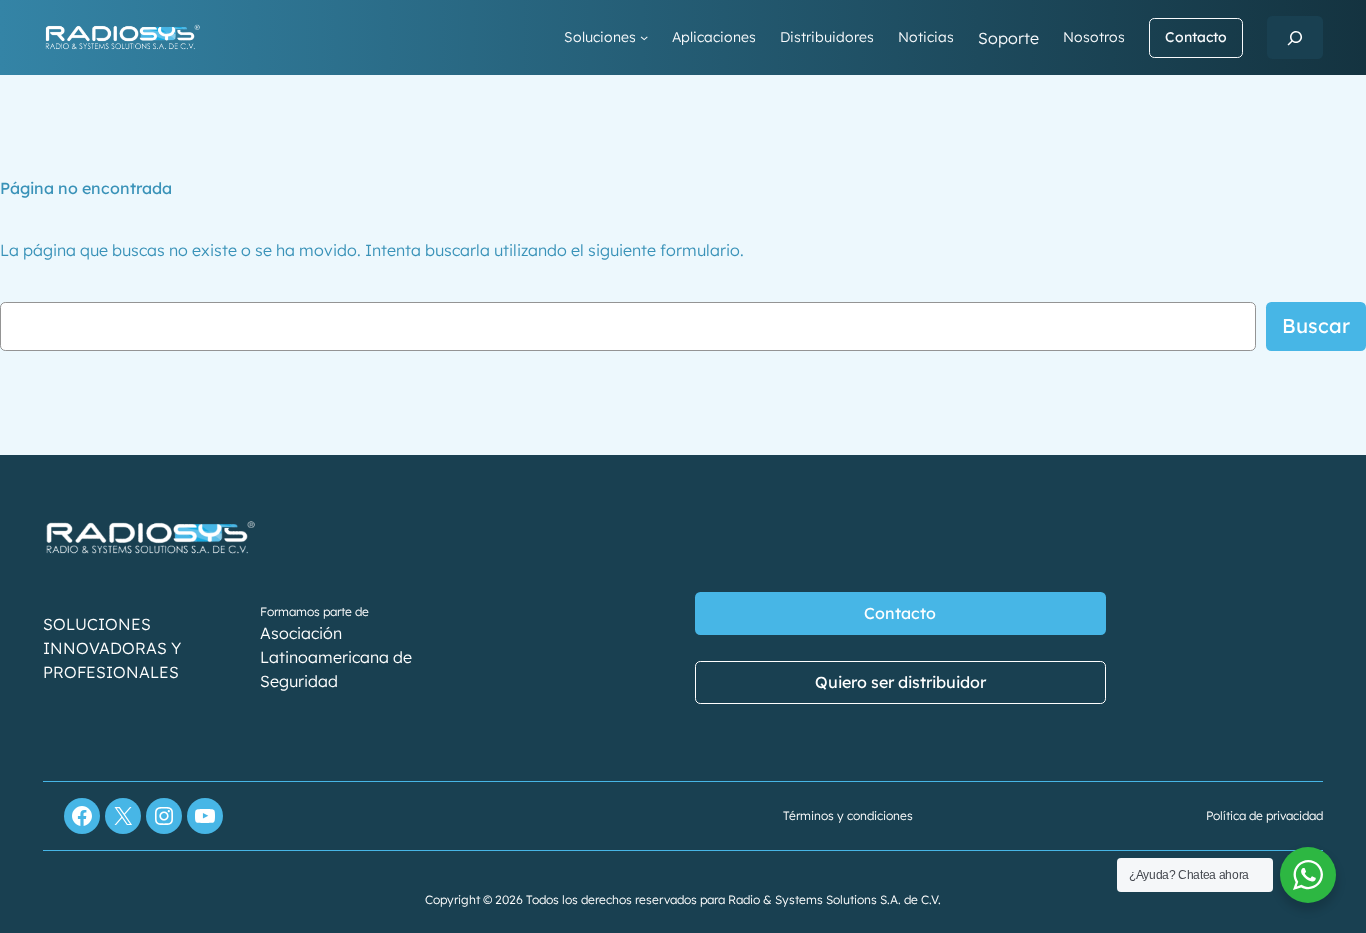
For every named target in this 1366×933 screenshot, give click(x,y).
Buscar (1316, 325)
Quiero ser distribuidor (900, 682)
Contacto (1196, 37)
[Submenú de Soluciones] (644, 37)
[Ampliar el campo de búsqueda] (1295, 37)
